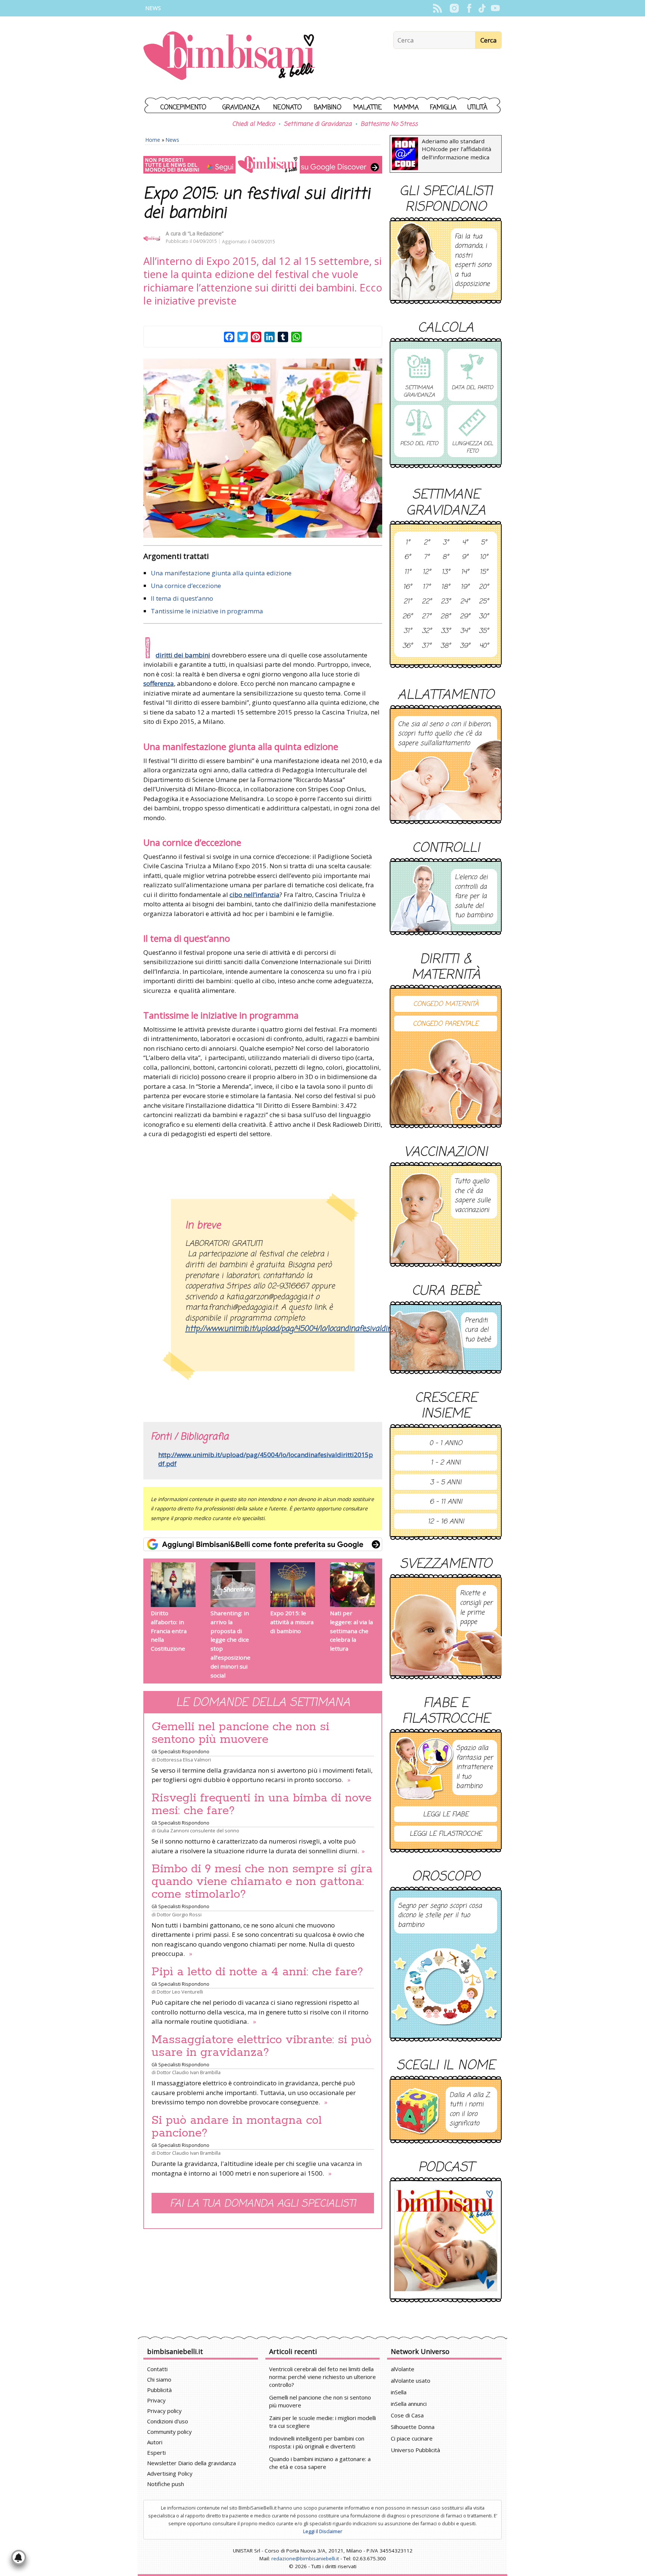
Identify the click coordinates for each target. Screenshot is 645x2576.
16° (407, 587)
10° (484, 557)
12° (427, 572)
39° (465, 646)
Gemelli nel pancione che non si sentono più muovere (240, 1733)
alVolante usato (411, 2380)
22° (427, 602)
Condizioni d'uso (168, 2421)
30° (484, 617)
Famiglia (443, 108)
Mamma (406, 108)
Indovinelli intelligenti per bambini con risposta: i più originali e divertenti (317, 2442)
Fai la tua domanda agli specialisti (263, 2204)
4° (465, 543)
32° (427, 631)
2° (427, 543)
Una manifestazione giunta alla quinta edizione (221, 573)
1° (408, 543)
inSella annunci (409, 2404)
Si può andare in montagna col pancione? (237, 2127)
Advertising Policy (170, 2473)
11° (408, 572)
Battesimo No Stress (389, 124)
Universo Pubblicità (415, 2450)
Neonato (288, 108)
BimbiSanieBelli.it (229, 57)
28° (445, 617)
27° (426, 617)
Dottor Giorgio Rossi (179, 1914)
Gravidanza (241, 108)
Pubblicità (159, 2390)
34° (465, 631)
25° (484, 602)
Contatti (157, 2369)
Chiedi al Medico (253, 124)
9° (465, 557)
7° (426, 557)
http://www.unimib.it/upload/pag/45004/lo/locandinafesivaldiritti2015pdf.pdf (266, 1459)
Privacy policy (164, 2411)
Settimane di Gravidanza (318, 124)
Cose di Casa (407, 2415)
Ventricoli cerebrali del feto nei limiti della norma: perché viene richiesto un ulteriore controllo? (322, 2377)
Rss (437, 8)
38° (445, 646)
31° (408, 631)
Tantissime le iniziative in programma (207, 611)
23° (446, 602)
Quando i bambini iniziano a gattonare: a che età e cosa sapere (320, 2463)
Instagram (454, 8)
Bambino (328, 108)
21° (408, 602)
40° (484, 646)
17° (426, 587)
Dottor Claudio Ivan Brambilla (189, 2072)
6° (407, 557)
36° (407, 646)
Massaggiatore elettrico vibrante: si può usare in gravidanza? (261, 2046)
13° (446, 572)
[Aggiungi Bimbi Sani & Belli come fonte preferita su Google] (263, 1544)
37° (426, 646)
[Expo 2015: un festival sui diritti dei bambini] (263, 448)
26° (407, 617)
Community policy (169, 2432)
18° (445, 587)
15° (484, 572)
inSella (399, 2392)
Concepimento (183, 108)
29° (465, 617)
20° (484, 587)
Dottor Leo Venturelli (180, 1992)
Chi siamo (159, 2379)
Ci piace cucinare (412, 2438)
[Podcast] (446, 2240)
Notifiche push (166, 2484)
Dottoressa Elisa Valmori (184, 1760)
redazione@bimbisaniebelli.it (305, 2558)
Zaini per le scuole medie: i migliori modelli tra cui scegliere (322, 2422)
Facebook (469, 8)
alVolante (403, 2369)
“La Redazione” (206, 233)
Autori (155, 2442)
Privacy (156, 2400)
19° (465, 587)
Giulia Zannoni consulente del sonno (198, 1831)
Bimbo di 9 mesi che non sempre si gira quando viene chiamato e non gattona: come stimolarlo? (262, 1882)
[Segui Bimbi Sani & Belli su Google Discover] (263, 165)
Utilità (477, 108)
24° (465, 602)
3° (446, 543)
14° (465, 572)
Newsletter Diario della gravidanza (191, 2463)
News (153, 8)
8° (445, 557)
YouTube (495, 8)
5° (484, 543)
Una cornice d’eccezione (186, 586)
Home (153, 140)
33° (446, 631)
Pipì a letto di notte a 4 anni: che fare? (257, 1972)
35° (484, 631)
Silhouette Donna (413, 2427)
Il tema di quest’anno (182, 598)
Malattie (368, 108)
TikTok (482, 8)
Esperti (156, 2452)
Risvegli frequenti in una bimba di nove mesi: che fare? (261, 1804)
